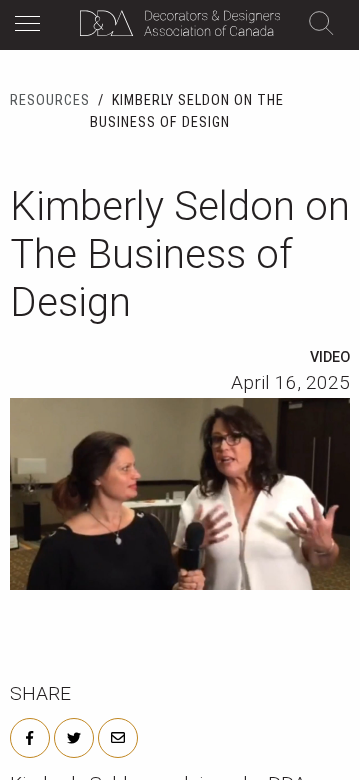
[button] (32, 26)
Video (330, 357)
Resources (50, 100)
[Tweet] (74, 736)
